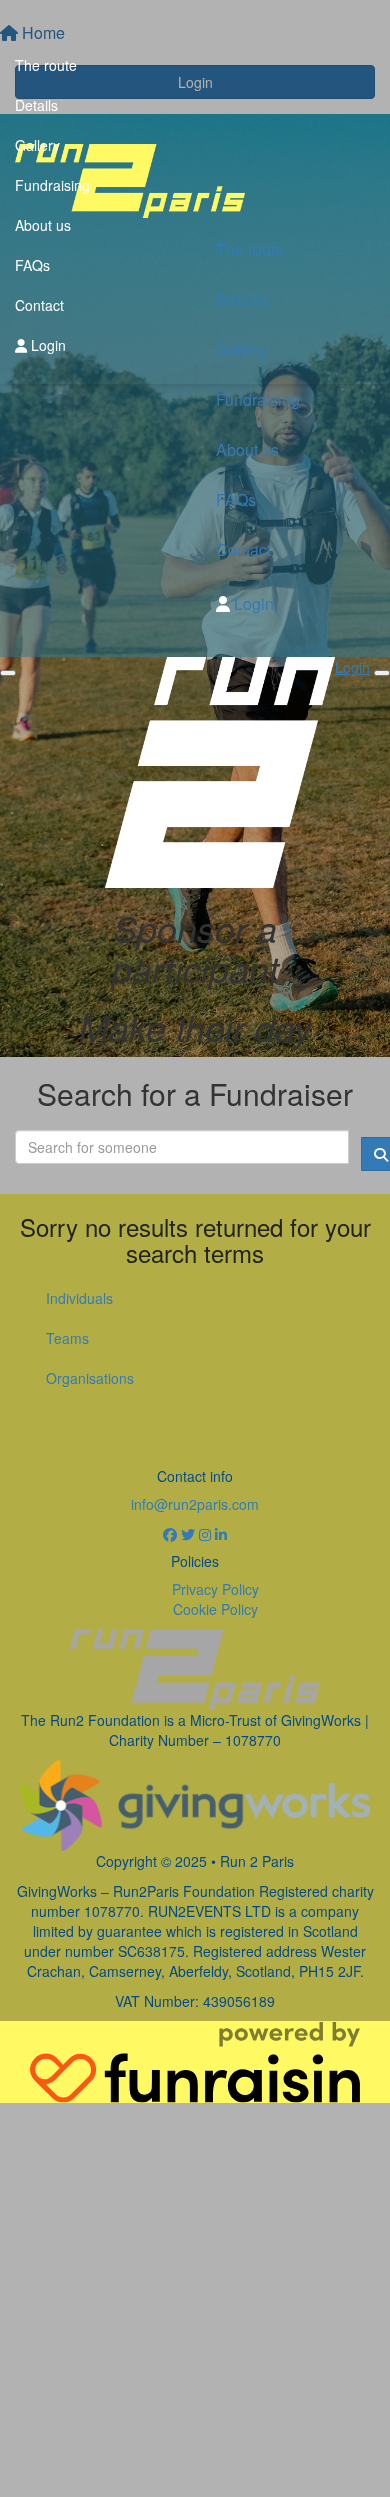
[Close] (382, 673)
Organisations (90, 1378)
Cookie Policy (215, 1609)
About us (43, 225)
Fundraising (52, 185)
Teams (67, 1338)
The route (46, 65)
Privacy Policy (215, 1589)
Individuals (79, 1298)
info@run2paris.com (195, 1504)
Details (36, 105)
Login (46, 345)
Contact (39, 305)
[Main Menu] (8, 673)
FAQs (32, 265)
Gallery (37, 145)
